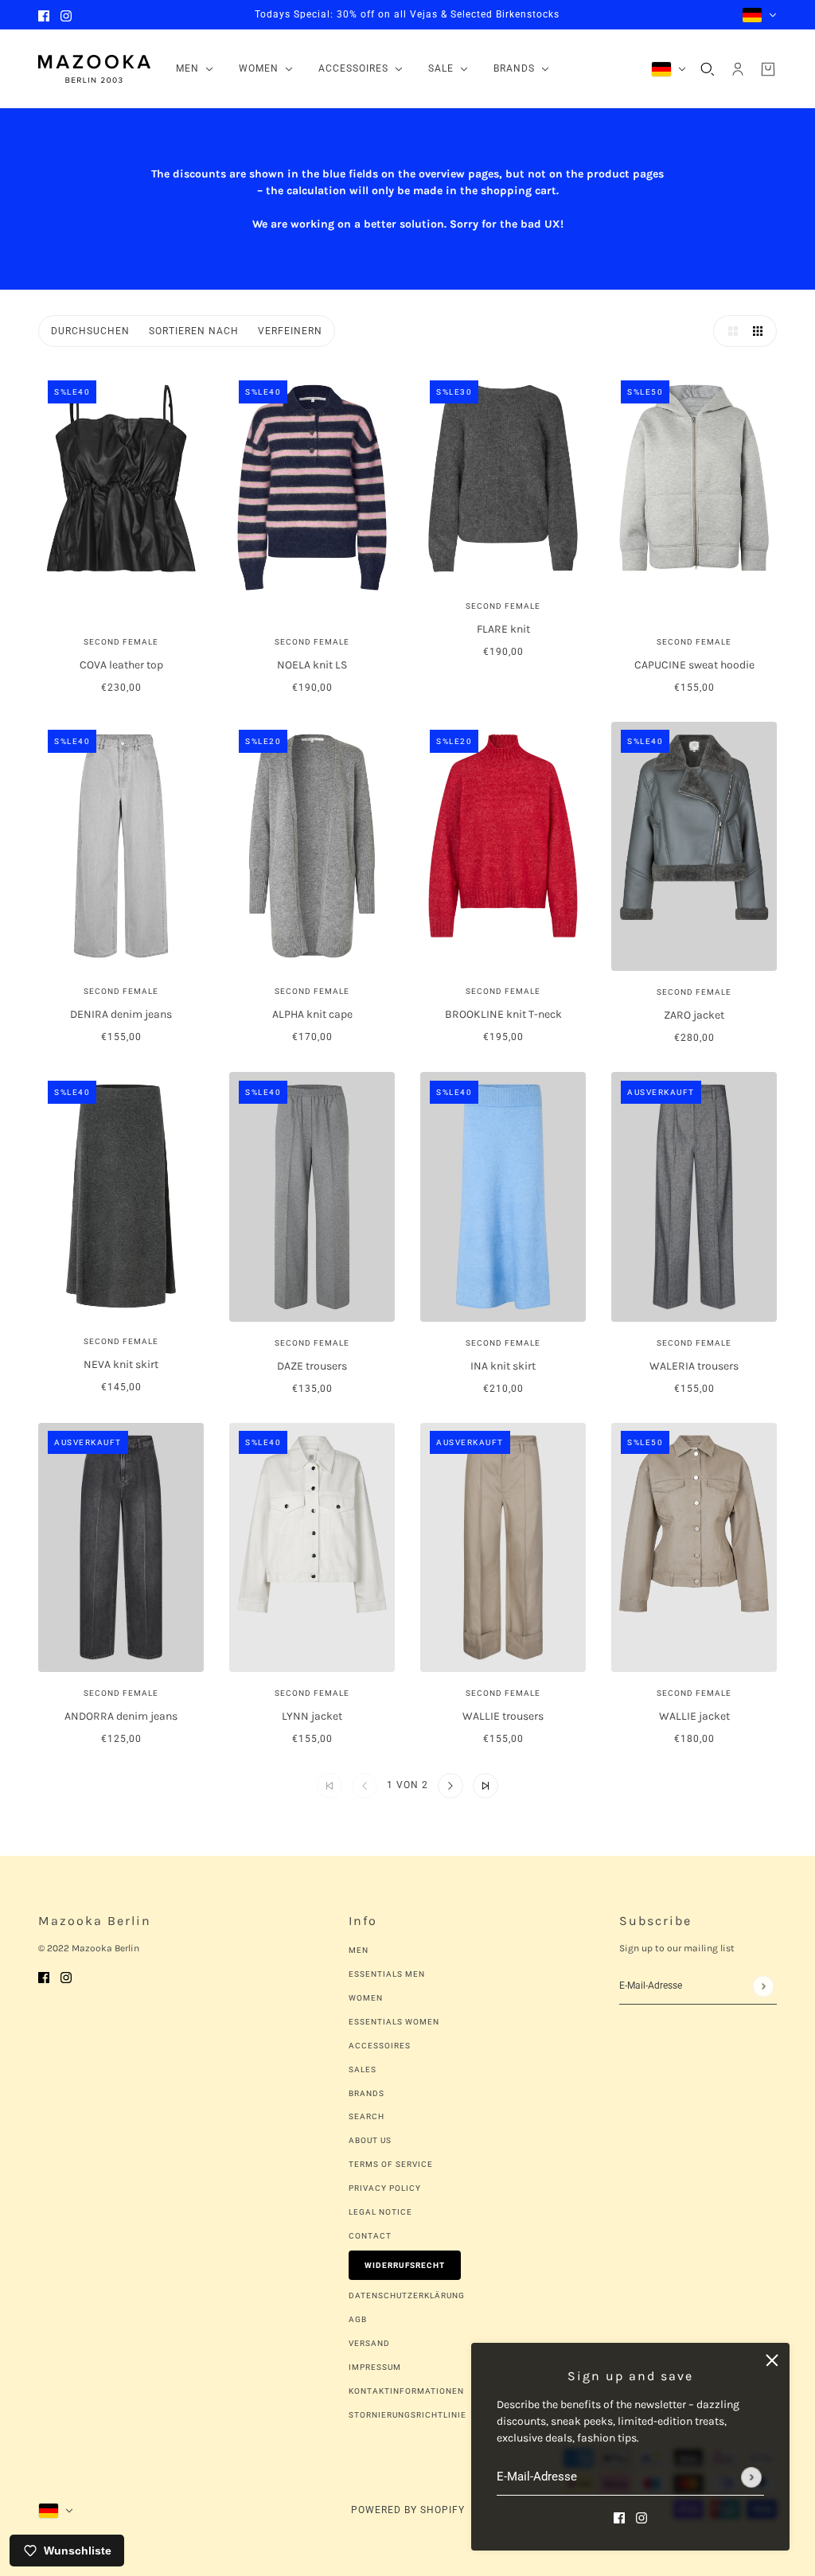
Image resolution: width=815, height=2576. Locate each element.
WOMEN (366, 1998)
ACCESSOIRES (380, 2046)
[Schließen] (772, 2360)
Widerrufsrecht (405, 2265)
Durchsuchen (90, 331)
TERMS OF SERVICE (391, 2164)
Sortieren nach (194, 331)
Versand (369, 2343)
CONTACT (370, 2236)
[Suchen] (708, 69)
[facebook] (44, 15)
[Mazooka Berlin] (94, 69)
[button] (729, 331)
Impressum (375, 2367)
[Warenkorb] (768, 69)
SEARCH (367, 2116)
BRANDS (367, 2093)
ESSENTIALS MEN (387, 1974)
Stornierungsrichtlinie (407, 2415)
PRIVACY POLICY (385, 2188)
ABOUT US (370, 2140)
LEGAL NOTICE (380, 2212)
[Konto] (738, 69)
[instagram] (66, 15)
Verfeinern (290, 331)
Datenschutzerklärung (407, 2295)
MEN (359, 1950)
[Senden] (751, 2477)
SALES (363, 2069)
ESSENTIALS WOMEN (394, 2022)
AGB (358, 2319)
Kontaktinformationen (406, 2391)
